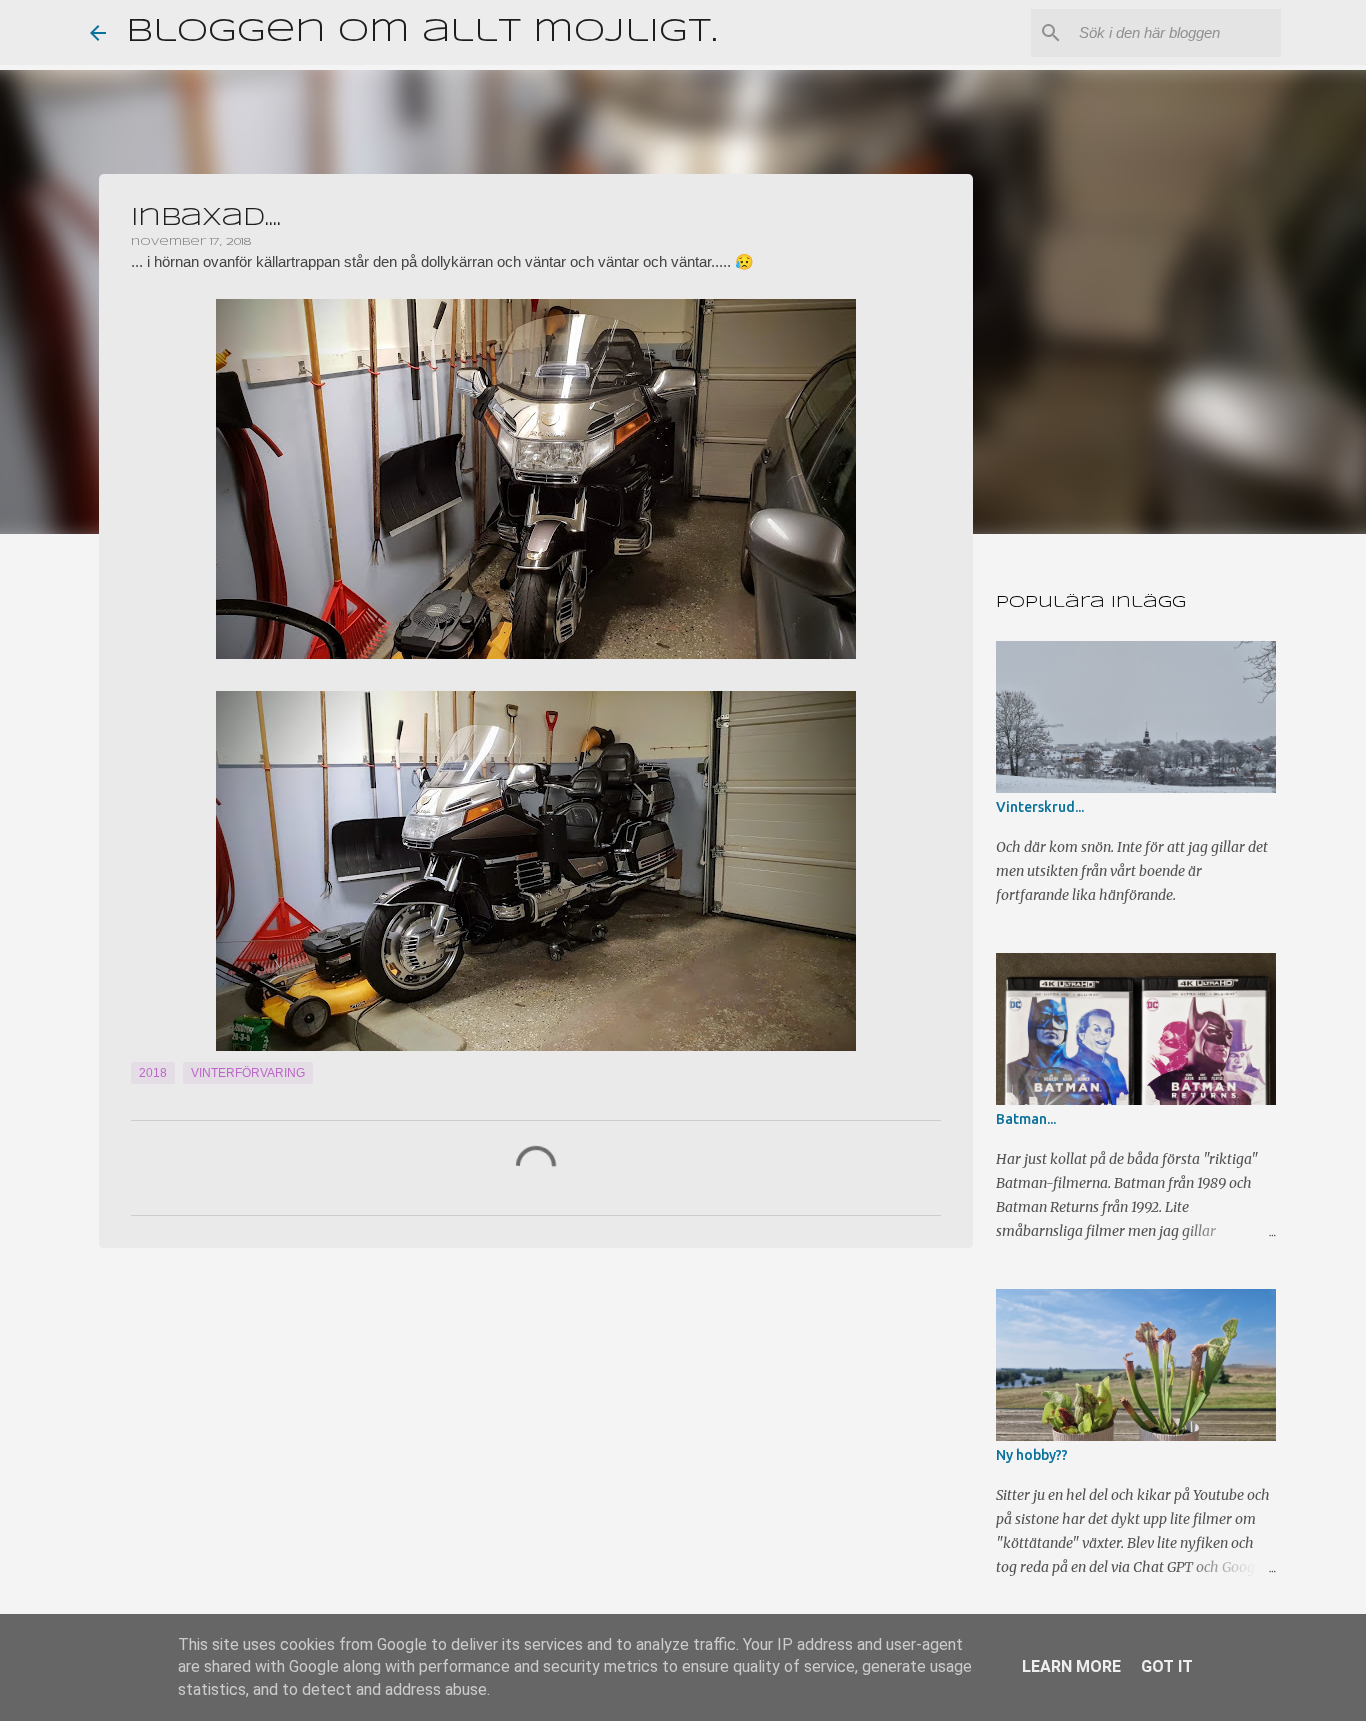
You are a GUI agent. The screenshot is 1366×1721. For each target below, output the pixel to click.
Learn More (1071, 1666)
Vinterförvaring (248, 1073)
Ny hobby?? (1032, 1455)
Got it (1167, 1666)
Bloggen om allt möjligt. (421, 32)
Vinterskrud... (1040, 807)
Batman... (1026, 1119)
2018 (153, 1073)
